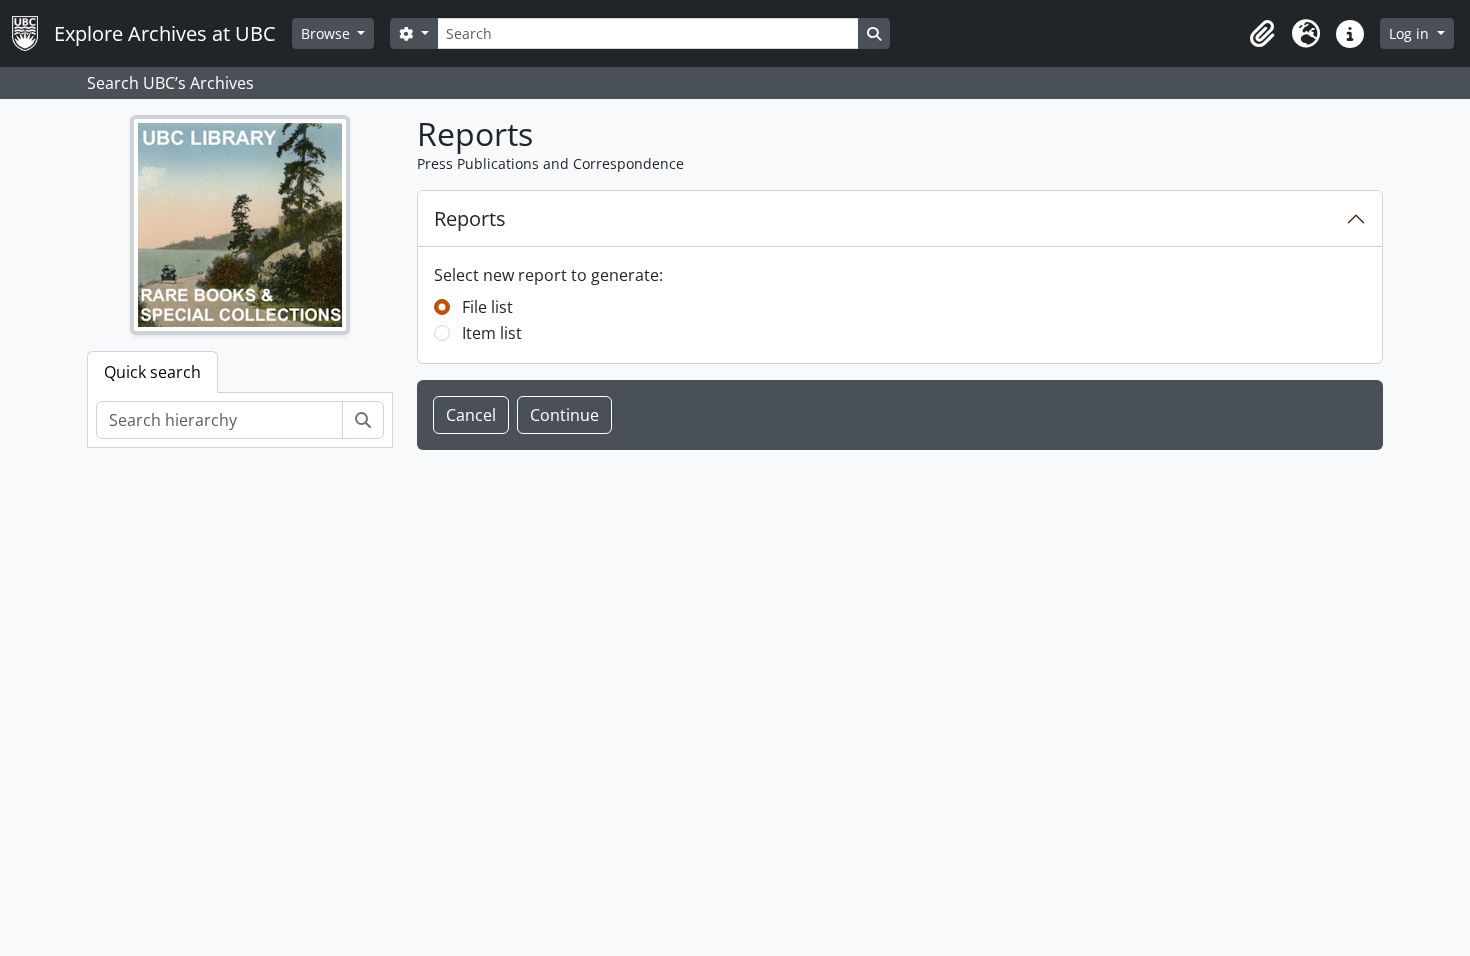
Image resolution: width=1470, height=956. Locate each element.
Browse (327, 33)
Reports (470, 218)
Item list (492, 333)
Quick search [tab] (152, 372)
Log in (1411, 33)
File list (487, 307)
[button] (1262, 34)
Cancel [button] (471, 415)
